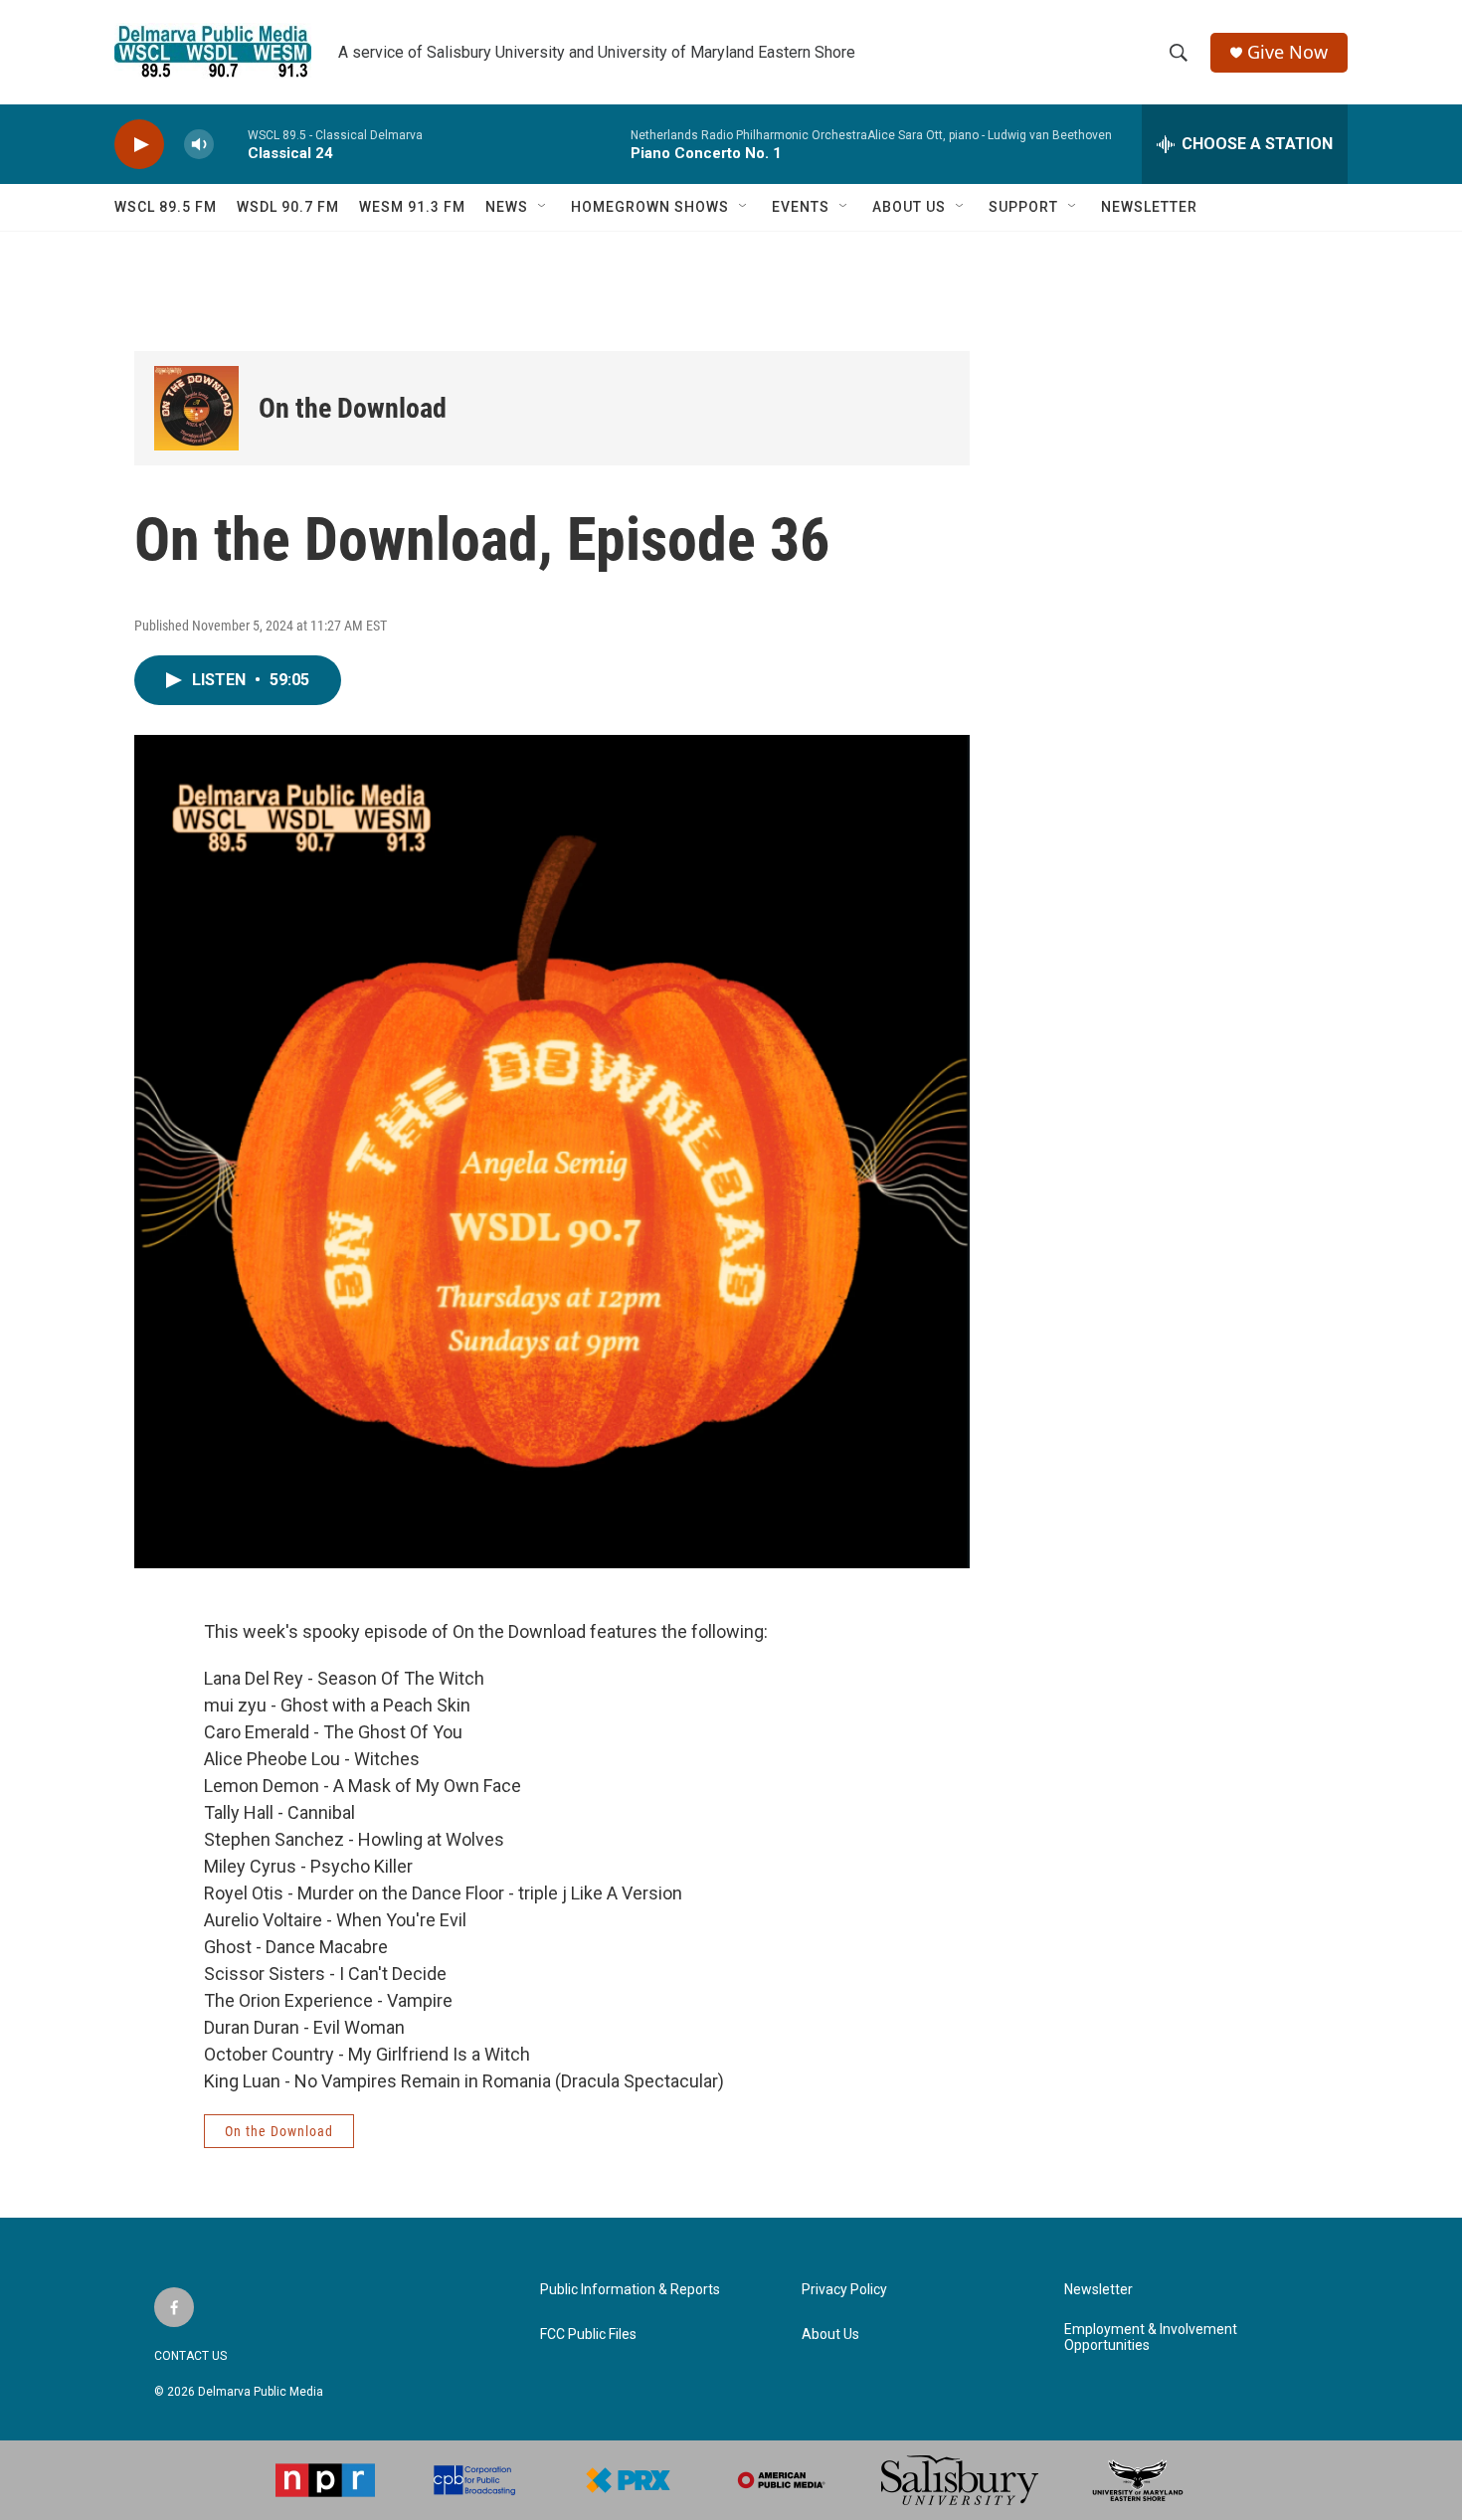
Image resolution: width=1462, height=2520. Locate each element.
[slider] (231, 144)
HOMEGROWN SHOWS (650, 207)
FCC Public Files (588, 2335)
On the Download (353, 408)
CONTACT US (190, 2356)
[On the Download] (196, 408)
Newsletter (1098, 2290)
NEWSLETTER (1149, 207)
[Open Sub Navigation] (543, 207)
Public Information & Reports (630, 2290)
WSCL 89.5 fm (166, 207)
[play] (139, 145)
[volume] (199, 145)
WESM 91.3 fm (412, 207)
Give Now (1287, 52)
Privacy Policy (844, 2290)
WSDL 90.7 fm (288, 207)
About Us (830, 2335)
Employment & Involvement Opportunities (1151, 2338)
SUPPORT (1023, 207)
